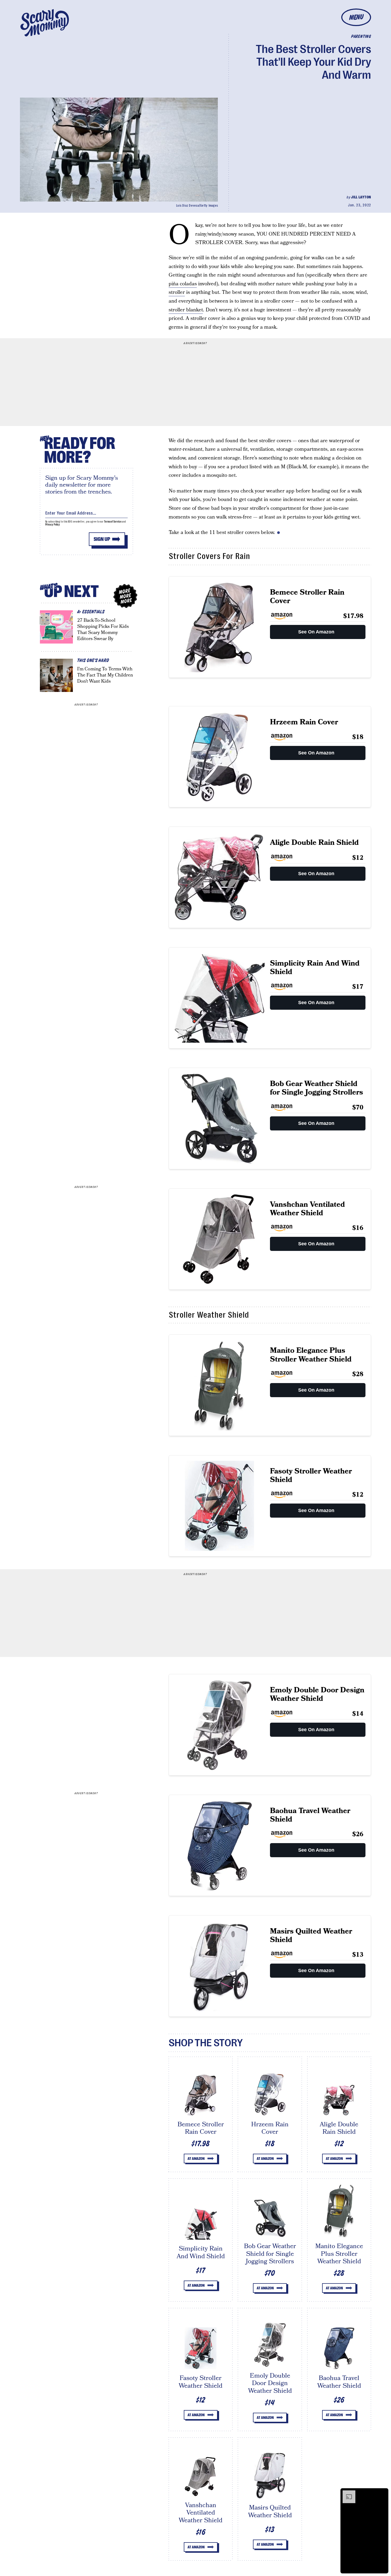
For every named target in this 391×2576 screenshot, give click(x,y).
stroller (177, 292)
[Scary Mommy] (45, 23)
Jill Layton (361, 197)
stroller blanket (186, 310)
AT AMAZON (196, 2159)
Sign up (102, 539)
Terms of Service (113, 522)
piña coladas (183, 284)
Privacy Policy (53, 525)
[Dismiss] (382, 2493)
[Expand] (346, 2493)
